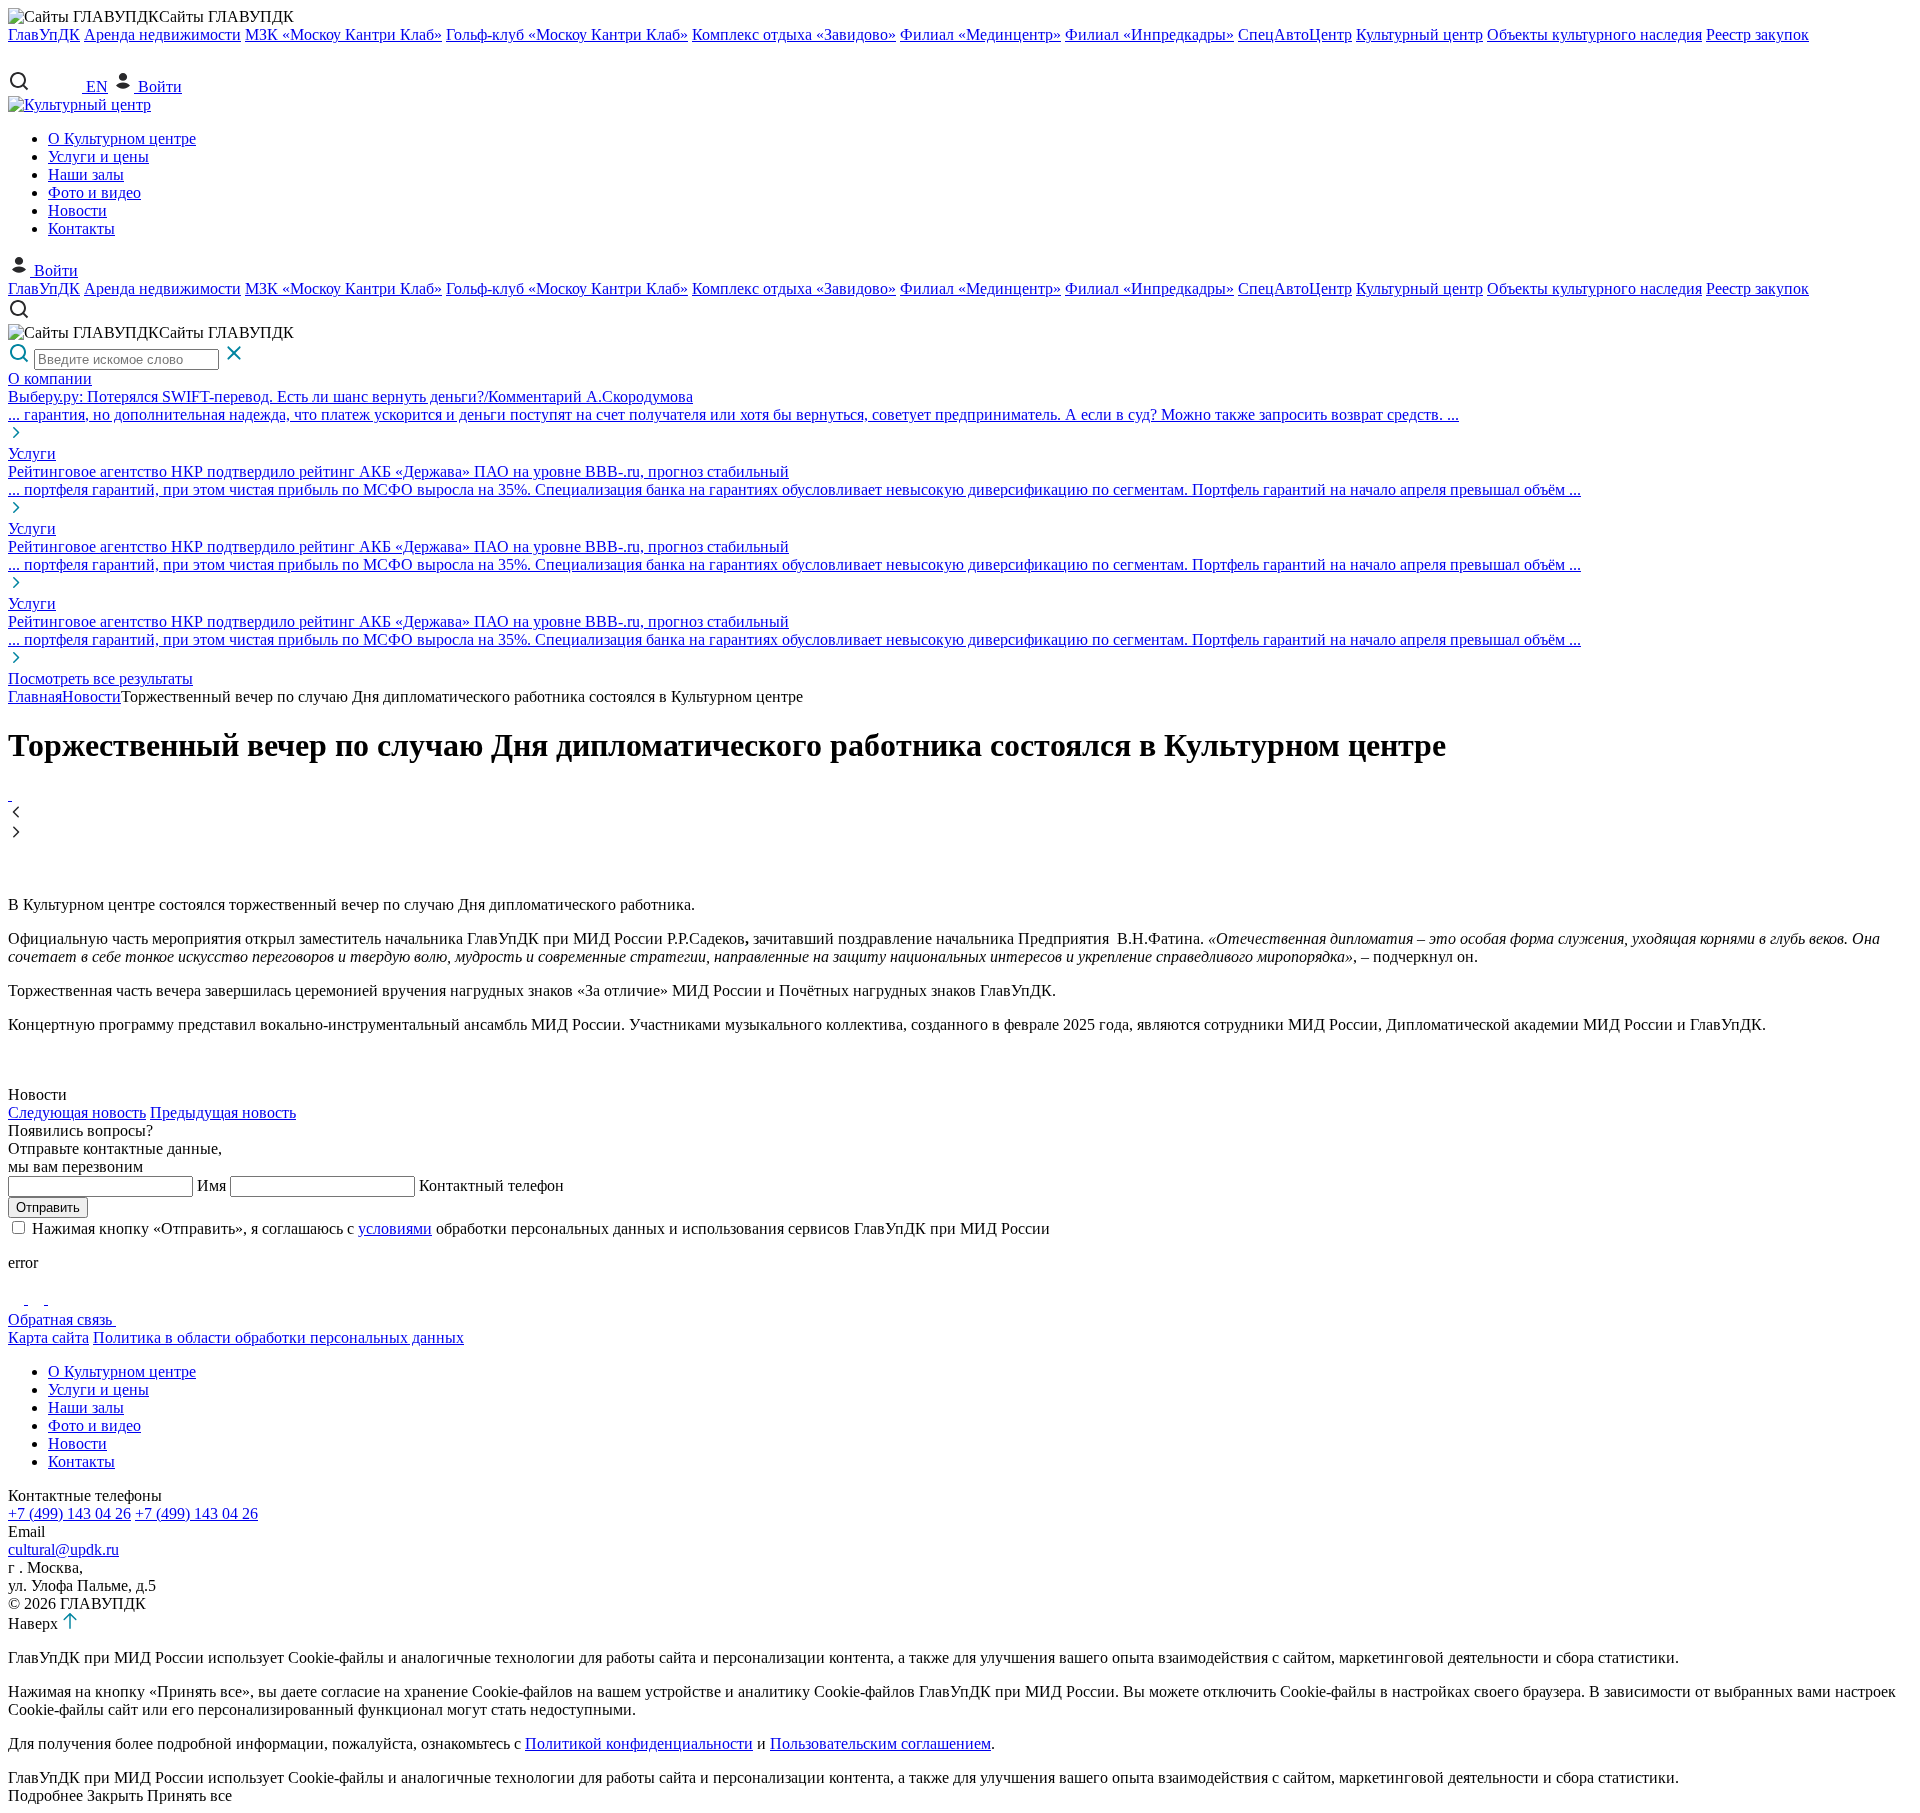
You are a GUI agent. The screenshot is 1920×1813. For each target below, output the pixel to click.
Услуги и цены (98, 156)
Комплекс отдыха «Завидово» (794, 34)
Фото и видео (94, 192)
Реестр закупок (1757, 34)
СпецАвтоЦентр (1295, 34)
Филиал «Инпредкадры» (1149, 34)
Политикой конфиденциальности (639, 1743)
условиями (395, 1228)
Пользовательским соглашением (880, 1743)
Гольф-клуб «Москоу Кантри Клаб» (567, 34)
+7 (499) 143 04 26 (69, 1513)
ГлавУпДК (44, 34)
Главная (35, 696)
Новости (77, 210)
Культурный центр (1419, 34)
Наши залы (86, 174)
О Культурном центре (122, 138)
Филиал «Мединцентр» (980, 34)
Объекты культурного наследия (1594, 34)
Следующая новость (77, 1112)
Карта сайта (48, 1337)
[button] (960, 814)
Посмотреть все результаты (100, 678)
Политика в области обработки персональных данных (278, 1337)
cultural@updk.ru (63, 1549)
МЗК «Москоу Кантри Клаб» (343, 34)
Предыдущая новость (223, 1112)
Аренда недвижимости (162, 34)
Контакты (81, 228)
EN (97, 86)
